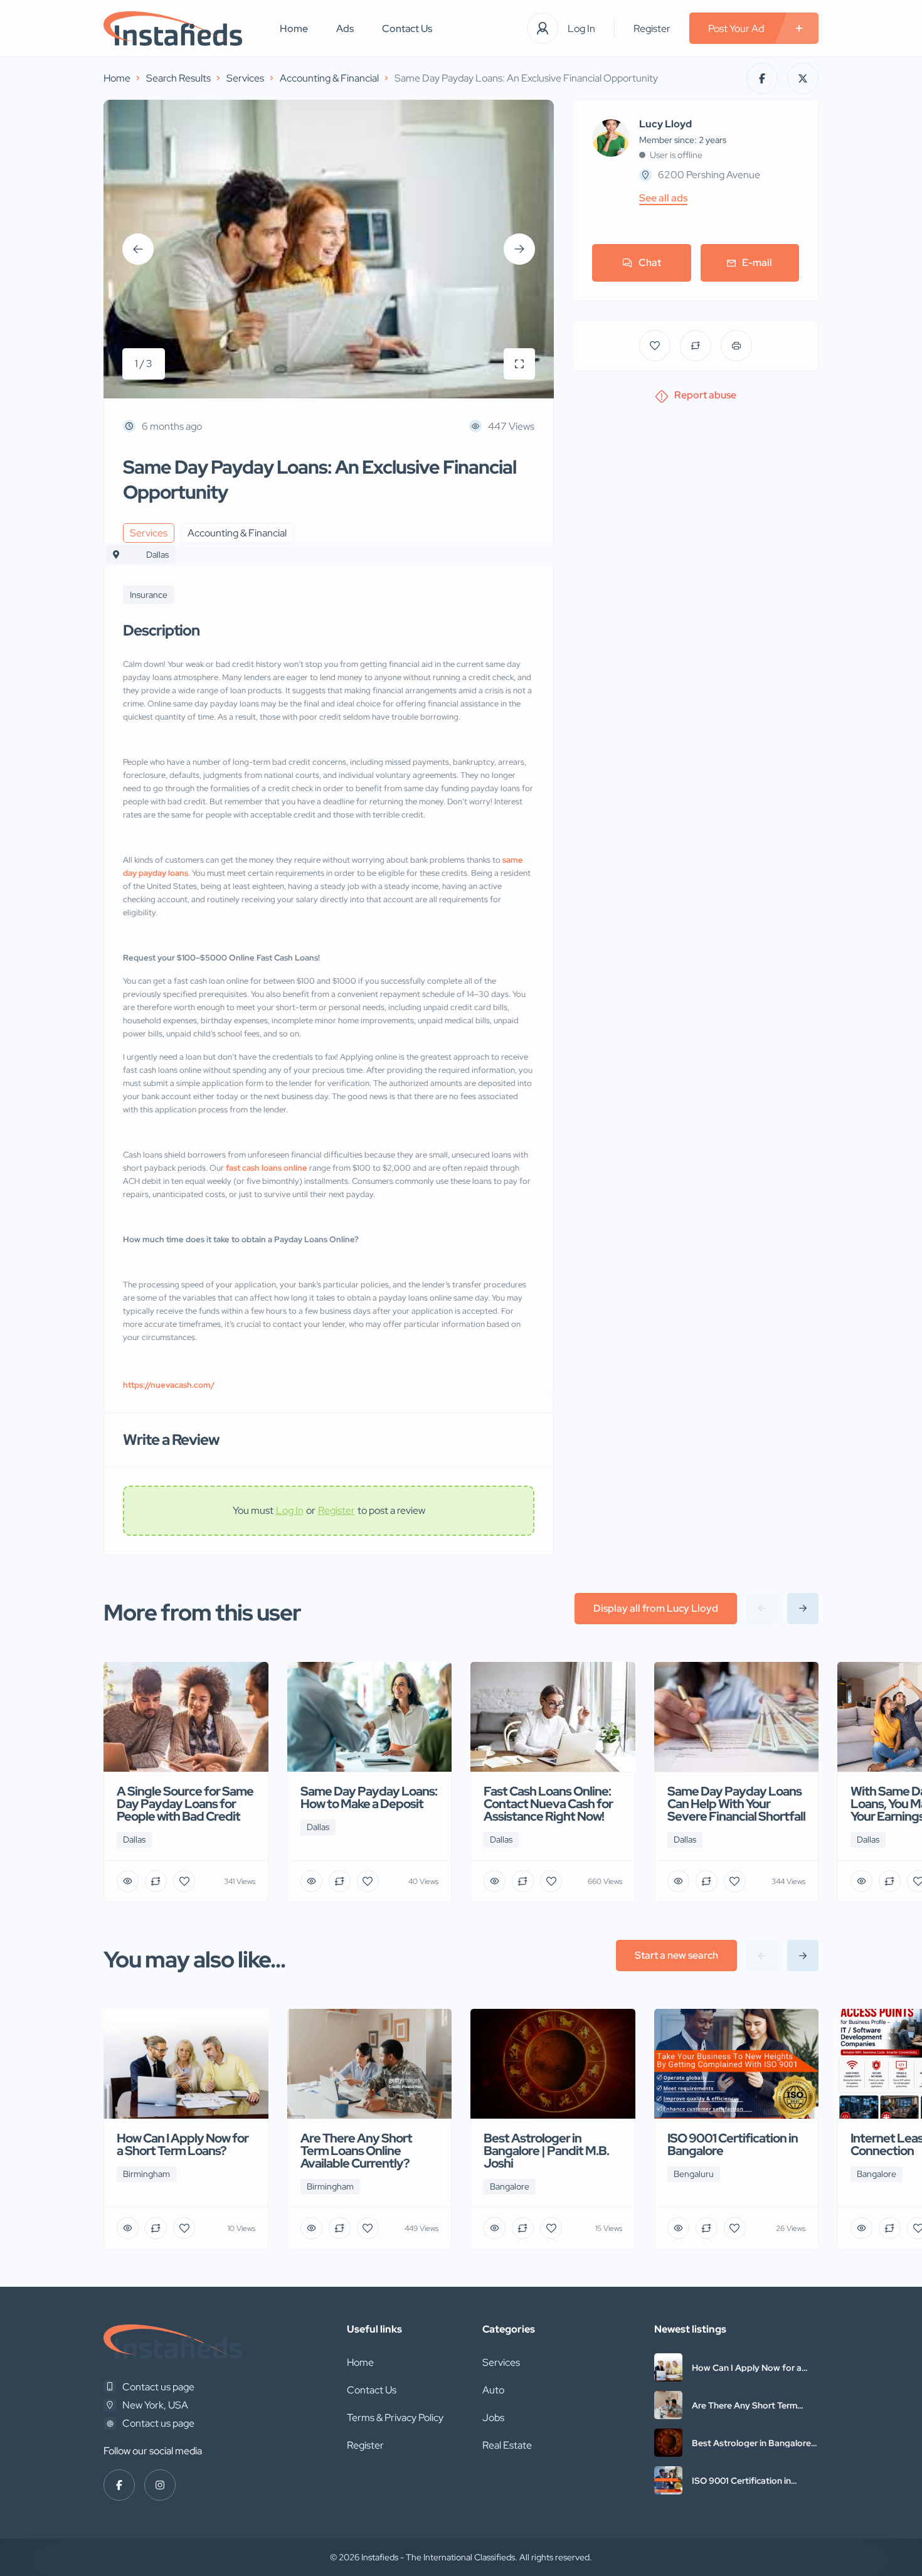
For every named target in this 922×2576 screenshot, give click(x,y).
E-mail (757, 263)
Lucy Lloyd (665, 124)
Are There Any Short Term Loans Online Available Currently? (744, 2405)
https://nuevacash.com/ (169, 1385)
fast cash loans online (267, 1168)
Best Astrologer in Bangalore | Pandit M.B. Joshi (754, 2443)
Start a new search (676, 1955)
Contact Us (407, 29)
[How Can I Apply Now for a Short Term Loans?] (668, 2367)
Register (652, 29)
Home (294, 29)
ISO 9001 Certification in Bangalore (741, 2481)
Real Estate (507, 2445)
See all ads (663, 198)
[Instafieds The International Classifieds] (173, 29)
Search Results (178, 78)
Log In (581, 29)
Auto (493, 2390)
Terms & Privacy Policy (395, 2418)
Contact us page (158, 2387)
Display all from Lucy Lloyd (656, 1608)
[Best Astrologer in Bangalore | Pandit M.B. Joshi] (668, 2443)
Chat (650, 263)
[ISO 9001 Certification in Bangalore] (668, 2480)
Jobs (493, 2418)
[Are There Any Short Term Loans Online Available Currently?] (668, 2405)
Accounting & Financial (329, 78)
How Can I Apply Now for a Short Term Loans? (747, 2368)
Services (245, 78)
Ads (345, 29)
